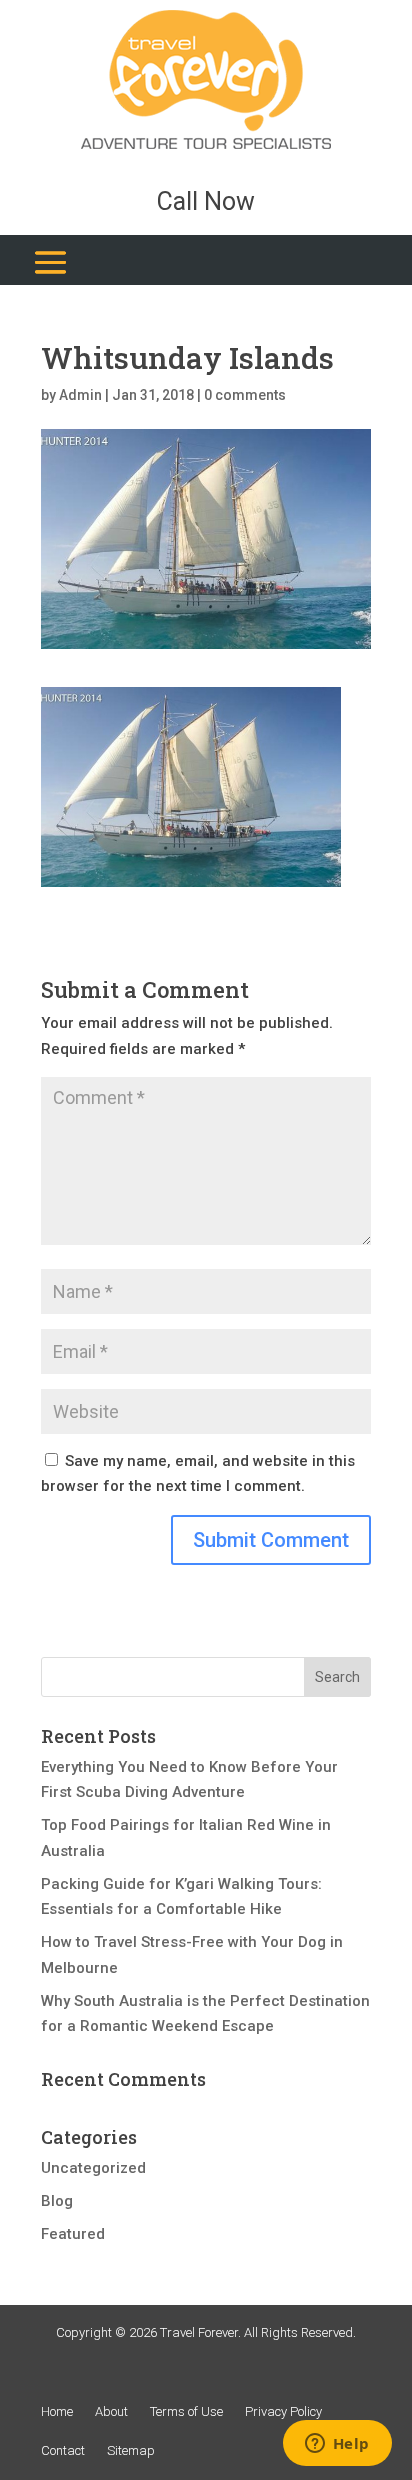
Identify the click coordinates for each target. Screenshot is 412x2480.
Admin (80, 395)
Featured (73, 2234)
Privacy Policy (283, 2411)
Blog (57, 2201)
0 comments (245, 395)
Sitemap (131, 2450)
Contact (63, 2450)
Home (57, 2411)
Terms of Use (186, 2411)
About (111, 2411)
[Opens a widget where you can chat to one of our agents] (337, 2445)
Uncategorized (93, 2168)
